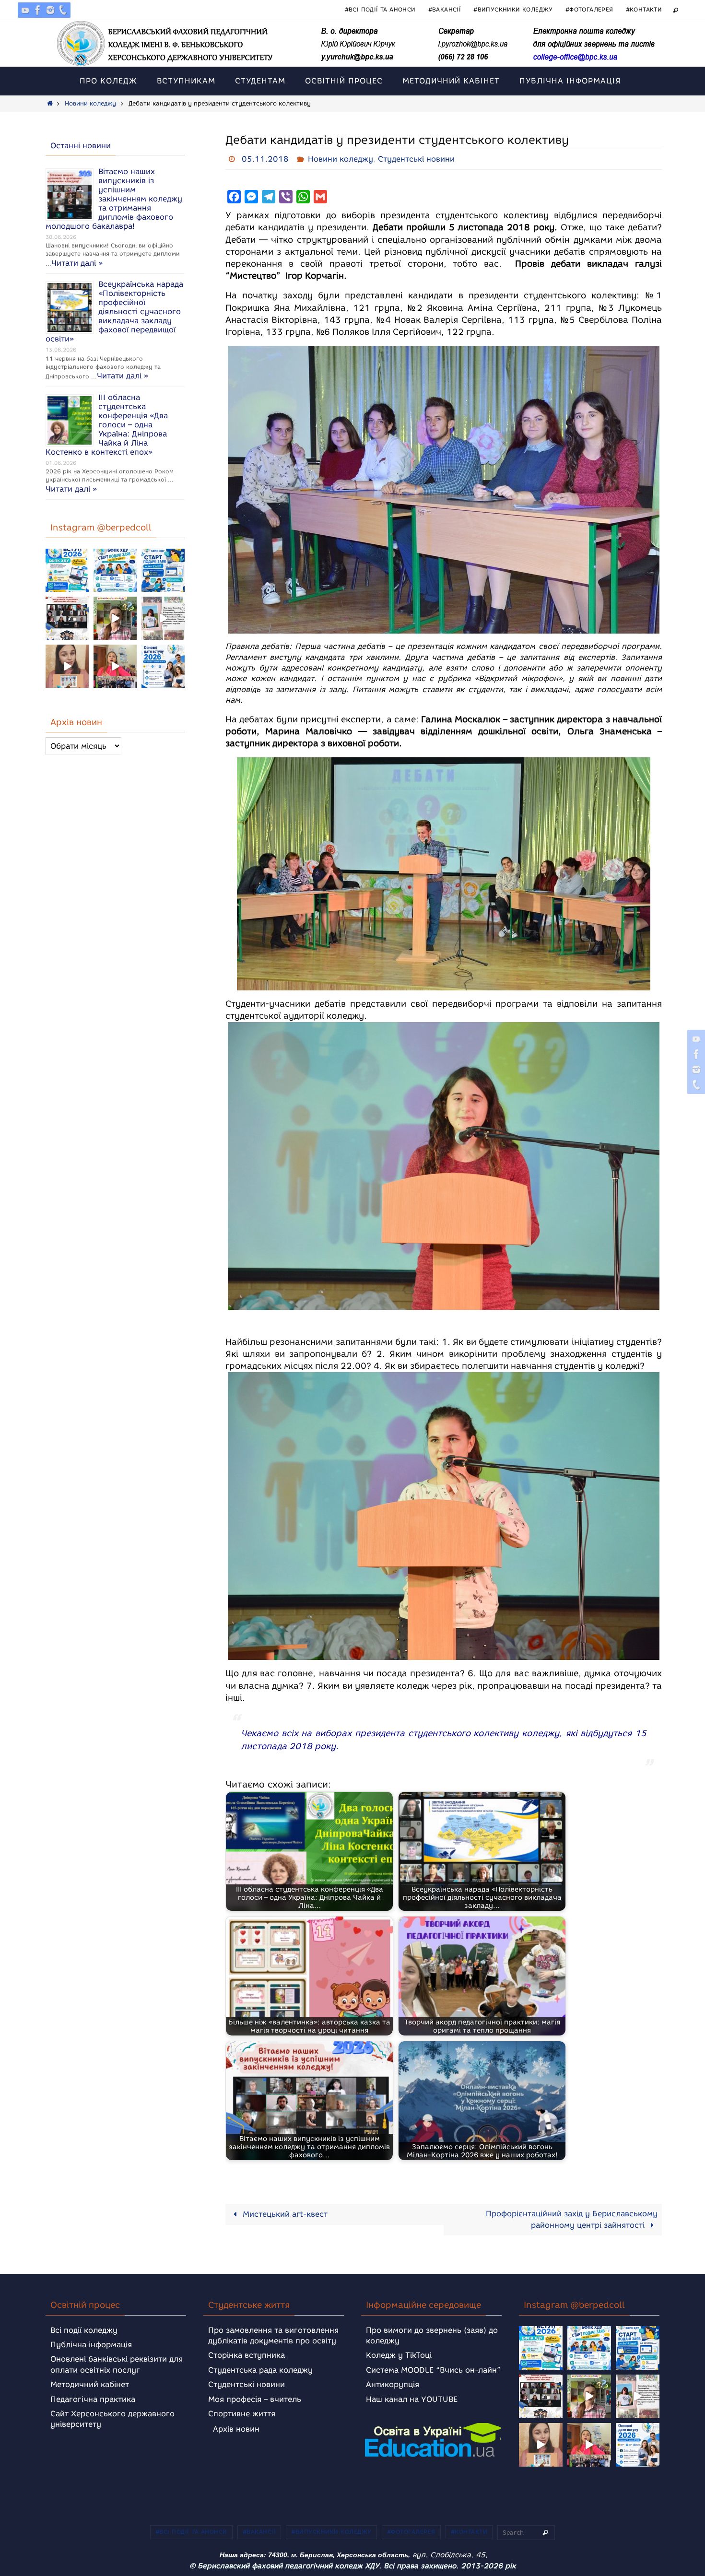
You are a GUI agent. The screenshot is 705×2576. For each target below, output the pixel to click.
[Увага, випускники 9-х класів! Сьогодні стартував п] (163, 570)
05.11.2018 (265, 159)
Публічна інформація (91, 2345)
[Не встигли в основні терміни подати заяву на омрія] (67, 570)
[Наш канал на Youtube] (25, 10)
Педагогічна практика (93, 2399)
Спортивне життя (242, 2414)
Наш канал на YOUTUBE (412, 2399)
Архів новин (236, 2429)
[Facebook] (38, 10)
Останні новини (81, 146)
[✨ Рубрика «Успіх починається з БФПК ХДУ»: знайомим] (115, 666)
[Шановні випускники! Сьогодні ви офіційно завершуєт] (67, 618)
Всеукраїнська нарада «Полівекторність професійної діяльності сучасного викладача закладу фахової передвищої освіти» (114, 312)
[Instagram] (50, 10)
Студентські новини (416, 159)
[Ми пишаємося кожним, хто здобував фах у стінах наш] (163, 618)
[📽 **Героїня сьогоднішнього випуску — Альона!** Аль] (115, 618)
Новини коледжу (90, 103)
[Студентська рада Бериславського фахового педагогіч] (67, 666)
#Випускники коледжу (513, 9)
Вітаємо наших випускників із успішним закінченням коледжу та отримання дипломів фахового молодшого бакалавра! (114, 199)
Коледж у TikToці (399, 2355)
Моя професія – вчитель (255, 2399)
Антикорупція (393, 2384)
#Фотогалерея (589, 9)
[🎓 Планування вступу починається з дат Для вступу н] (163, 666)
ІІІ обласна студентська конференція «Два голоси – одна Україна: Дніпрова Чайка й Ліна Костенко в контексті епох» (107, 425)
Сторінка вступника (247, 2355)
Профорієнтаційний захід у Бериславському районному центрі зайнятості (572, 2219)
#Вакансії (445, 9)
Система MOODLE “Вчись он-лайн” (433, 2370)
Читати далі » (77, 263)
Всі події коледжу (84, 2330)
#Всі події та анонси (380, 9)
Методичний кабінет (90, 2384)
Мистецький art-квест (284, 2214)
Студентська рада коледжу (260, 2370)
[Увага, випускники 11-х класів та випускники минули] (115, 570)
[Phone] (63, 10)
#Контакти (644, 9)
